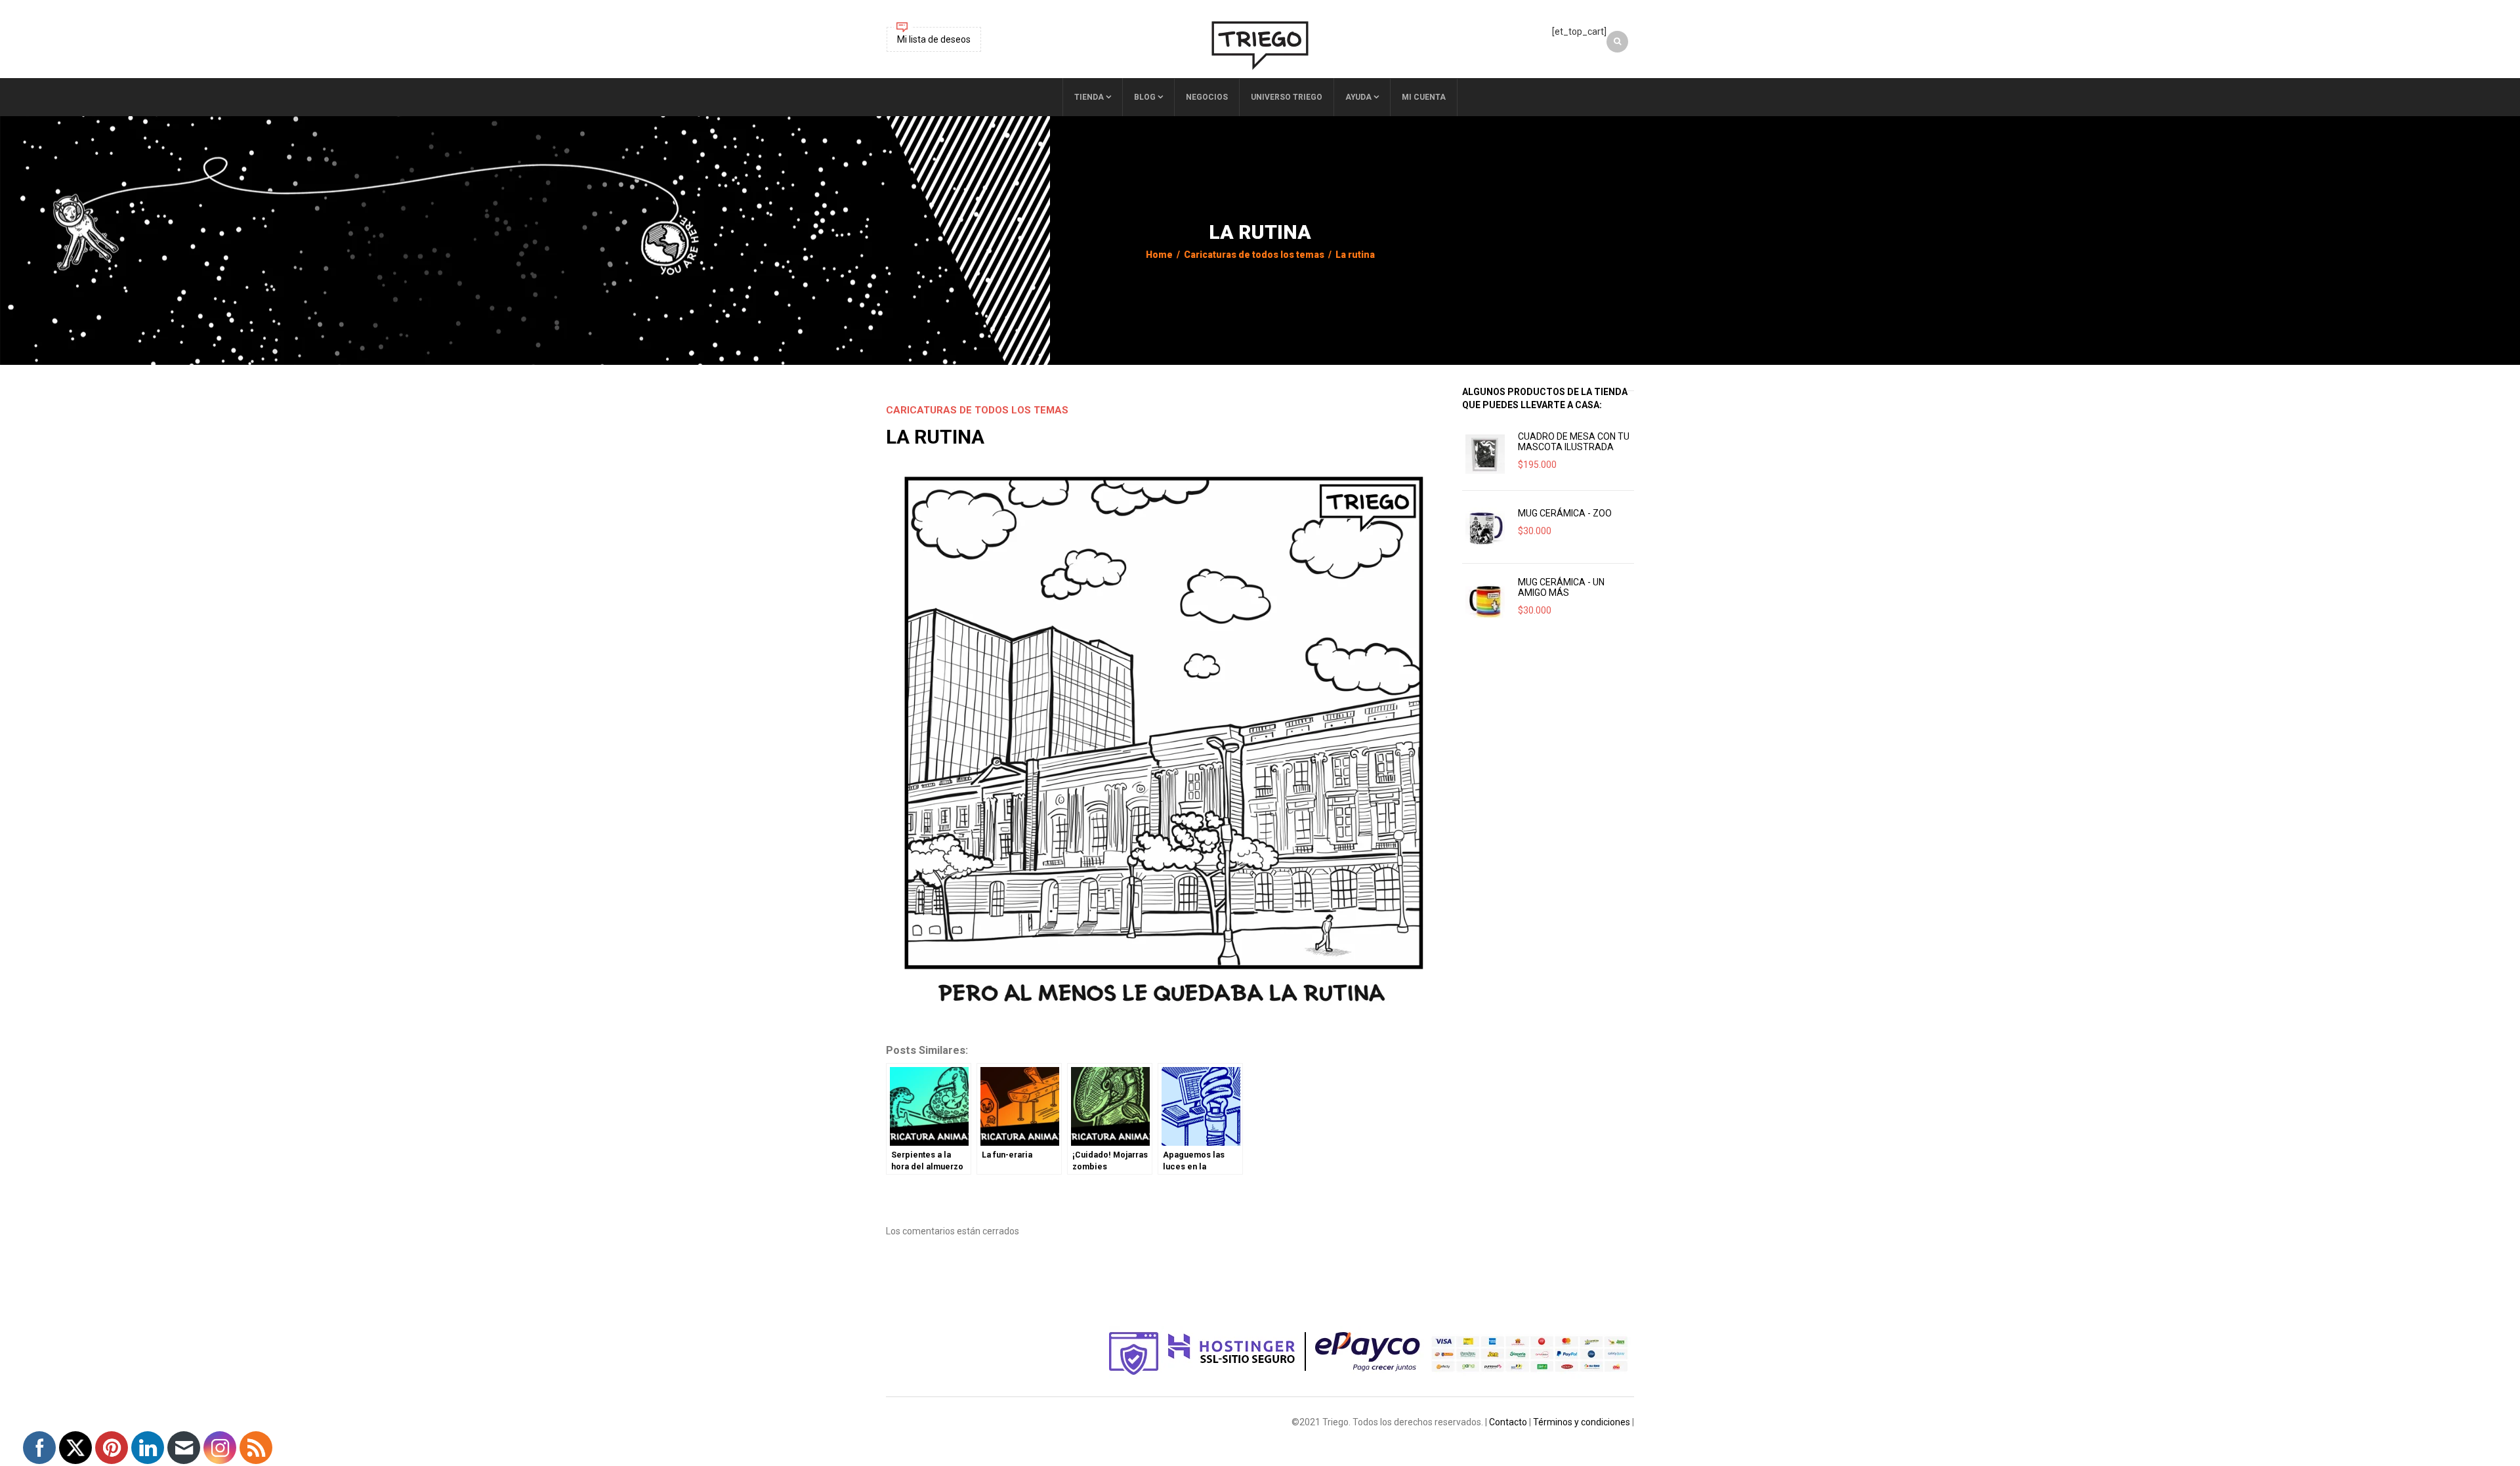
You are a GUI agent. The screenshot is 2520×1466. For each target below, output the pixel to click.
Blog (1145, 97)
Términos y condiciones (1582, 1422)
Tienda (1089, 97)
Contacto (1508, 1422)
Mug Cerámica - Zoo (1565, 513)
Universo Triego (1287, 97)
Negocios (1207, 97)
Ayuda (1358, 97)
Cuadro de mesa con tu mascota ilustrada (1574, 442)
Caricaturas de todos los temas (1254, 255)
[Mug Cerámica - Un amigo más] (1485, 600)
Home (1159, 255)
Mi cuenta (1424, 97)
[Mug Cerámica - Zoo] (1485, 527)
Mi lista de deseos (934, 39)
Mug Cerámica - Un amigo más (1561, 587)
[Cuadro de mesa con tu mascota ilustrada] (1485, 454)
